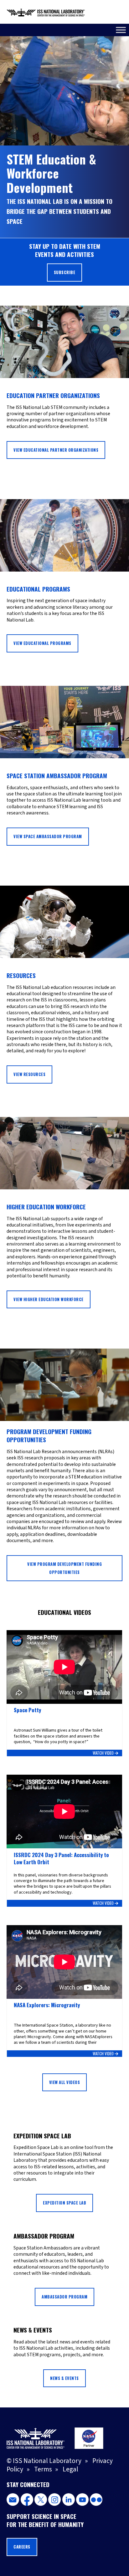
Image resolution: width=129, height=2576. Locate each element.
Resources (21, 975)
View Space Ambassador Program (48, 836)
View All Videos (65, 2082)
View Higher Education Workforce (49, 1299)
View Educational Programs (42, 643)
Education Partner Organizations (53, 395)
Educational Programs (38, 589)
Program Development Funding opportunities (49, 1435)
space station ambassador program (57, 776)
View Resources (29, 1074)
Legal (70, 2469)
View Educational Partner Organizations (56, 450)
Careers (22, 2547)
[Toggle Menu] (121, 30)
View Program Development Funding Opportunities (64, 1568)
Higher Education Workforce (46, 1207)
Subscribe (65, 272)
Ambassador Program (64, 2297)
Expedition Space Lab (64, 2203)
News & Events (64, 2378)
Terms (43, 2469)
